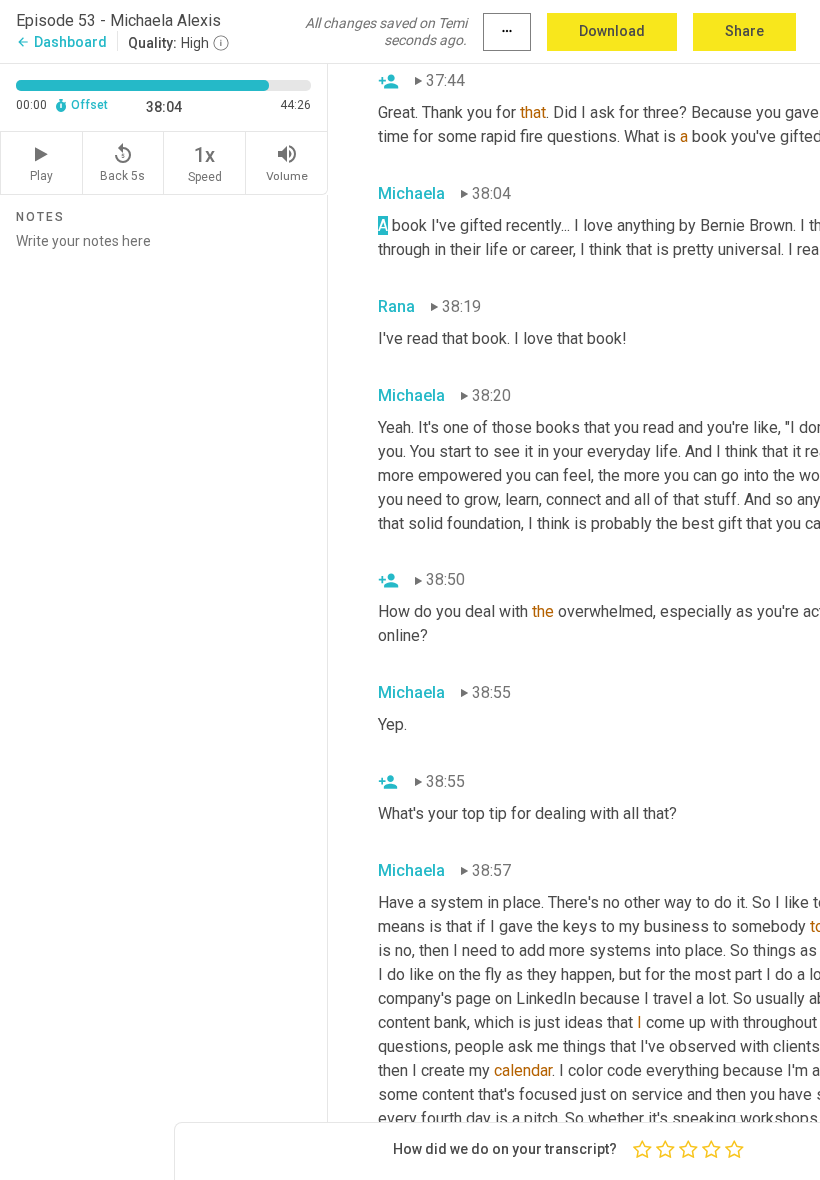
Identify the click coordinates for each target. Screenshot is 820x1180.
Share (744, 31)
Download (612, 31)
